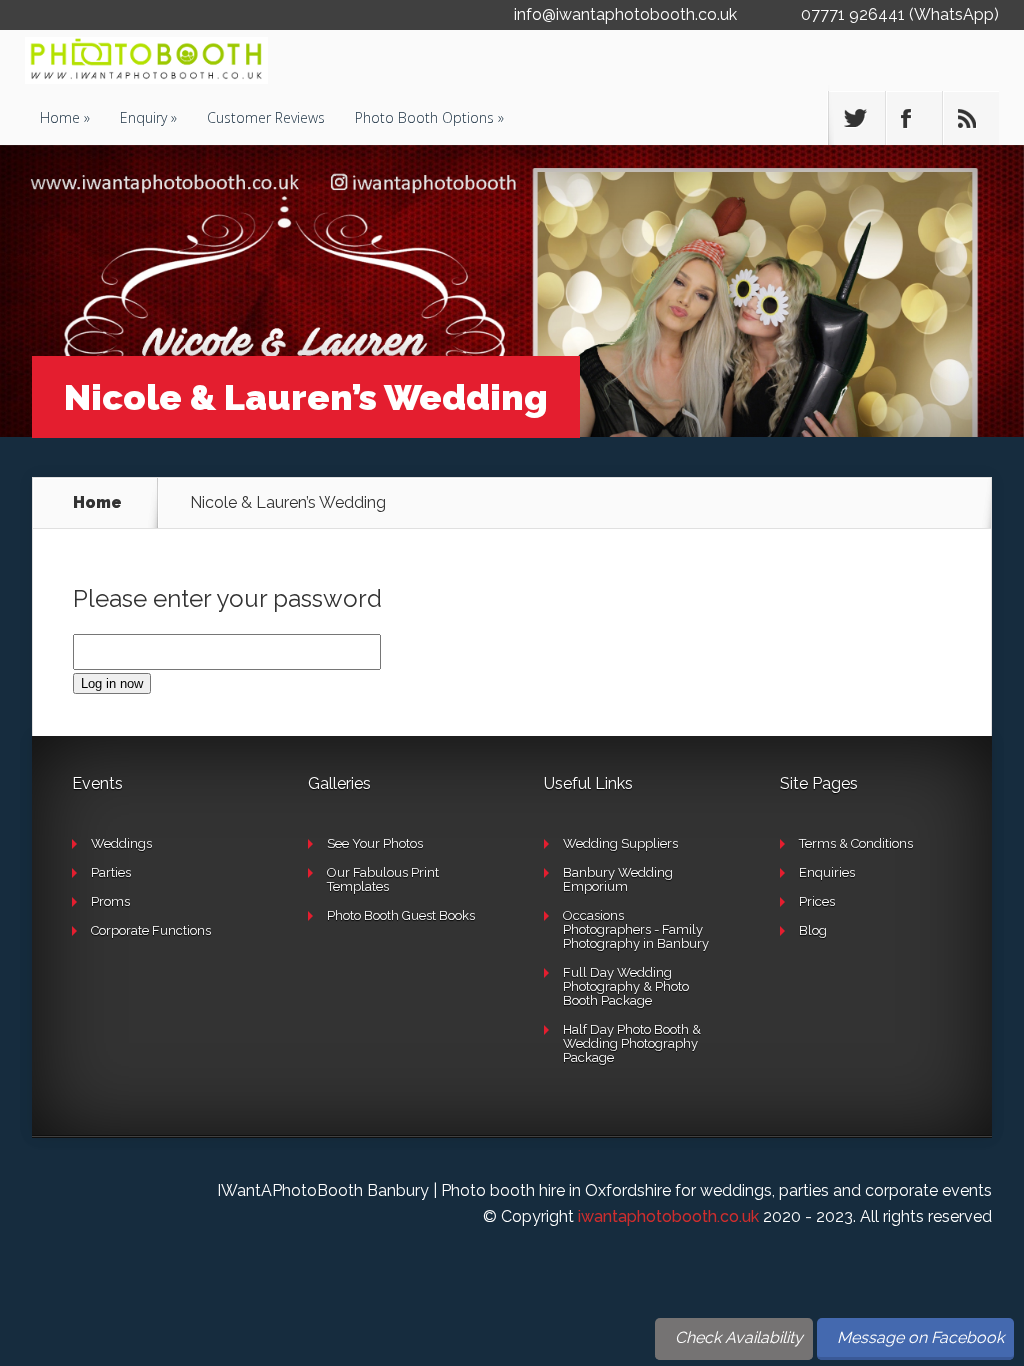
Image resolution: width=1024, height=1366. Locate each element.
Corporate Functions (151, 930)
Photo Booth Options (424, 117)
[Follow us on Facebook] (914, 118)
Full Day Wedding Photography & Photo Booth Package (626, 986)
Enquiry (143, 117)
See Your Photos (375, 843)
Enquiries (827, 872)
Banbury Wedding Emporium (618, 879)
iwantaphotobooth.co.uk (668, 1216)
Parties (111, 872)
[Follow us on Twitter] (857, 118)
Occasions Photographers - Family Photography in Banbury (636, 929)
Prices (817, 901)
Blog (813, 930)
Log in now (112, 683)
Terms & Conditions (856, 843)
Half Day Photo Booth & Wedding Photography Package (632, 1043)
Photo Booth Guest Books (401, 915)
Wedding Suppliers (620, 843)
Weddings (121, 843)
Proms (110, 901)
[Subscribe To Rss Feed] (971, 118)
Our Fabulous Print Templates (383, 879)
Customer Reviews (266, 117)
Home (60, 117)
